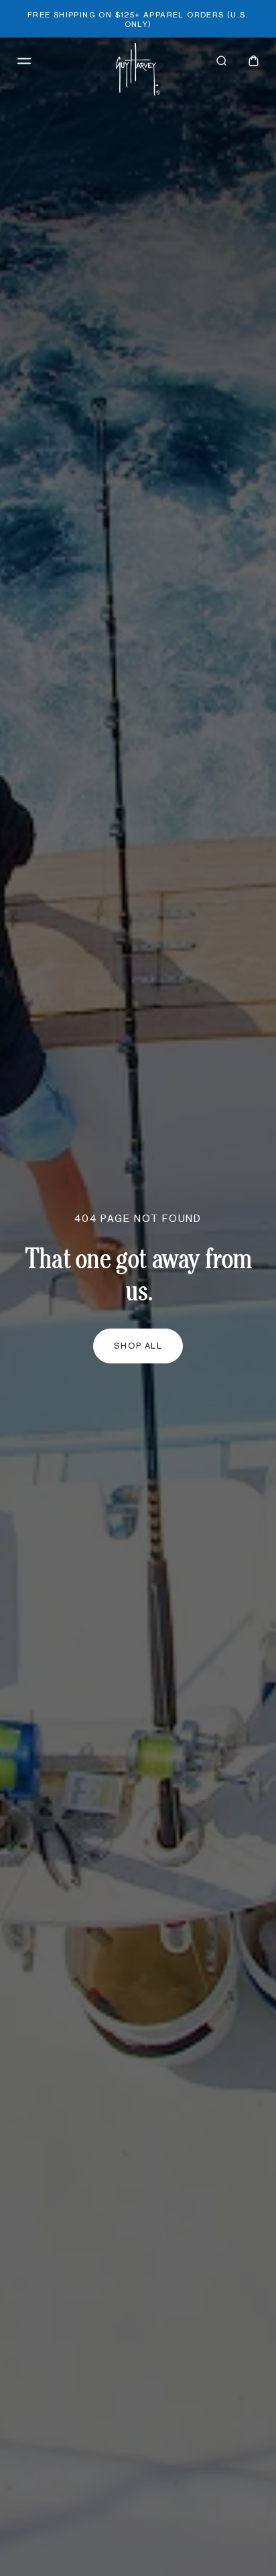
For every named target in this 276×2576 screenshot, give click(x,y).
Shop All (138, 1346)
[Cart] (254, 61)
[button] (24, 61)
